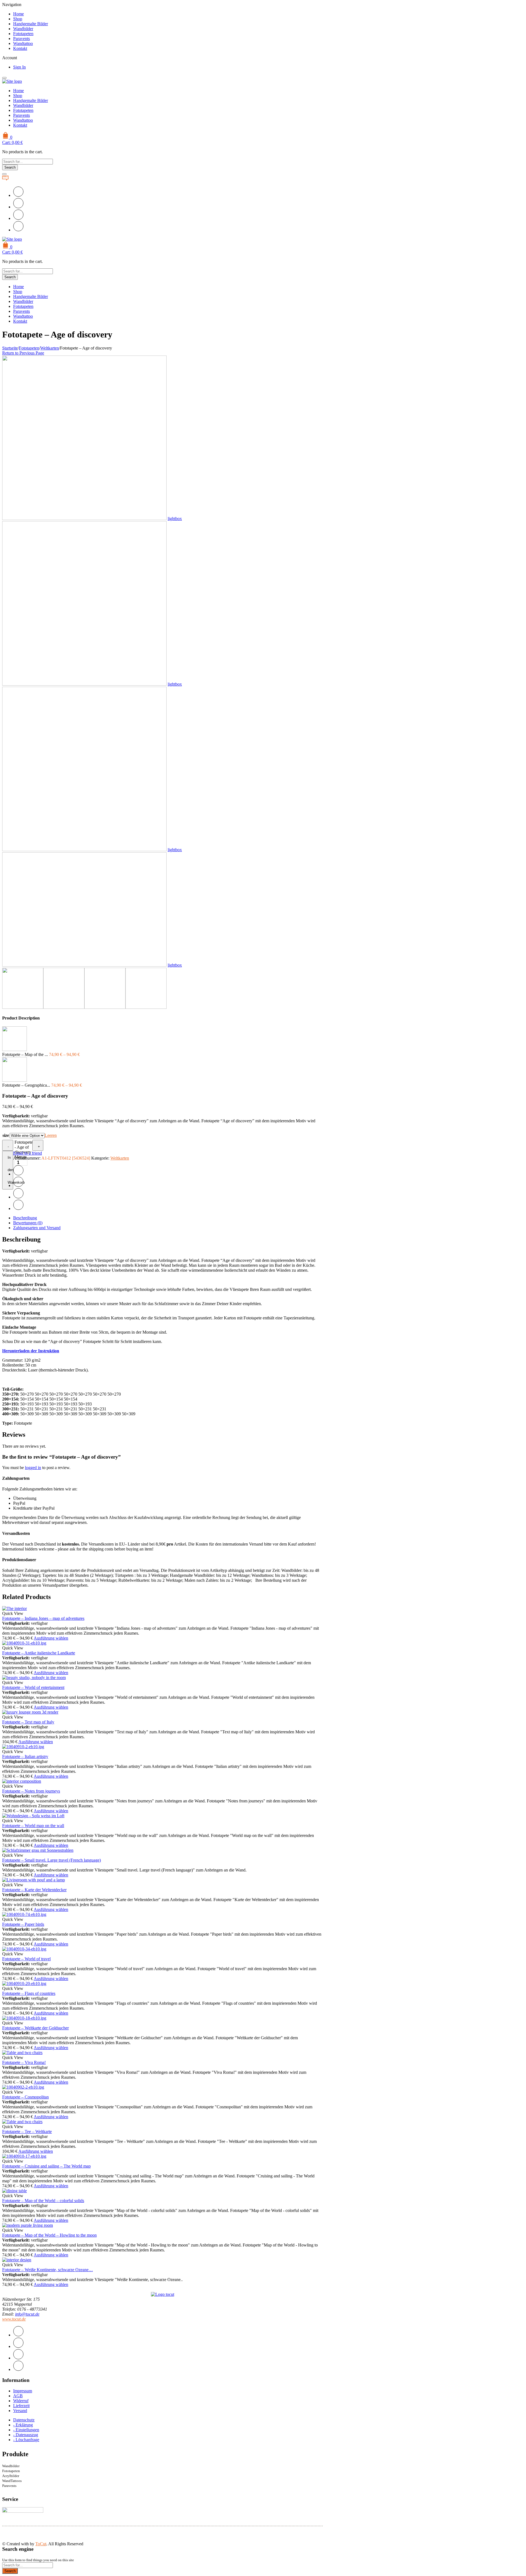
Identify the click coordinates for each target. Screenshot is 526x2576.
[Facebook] (18, 207)
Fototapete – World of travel (26, 1959)
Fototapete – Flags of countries (29, 1993)
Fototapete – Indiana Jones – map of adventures (43, 1618)
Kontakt (20, 48)
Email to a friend (28, 1153)
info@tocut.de (27, 2314)
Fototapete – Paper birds (23, 1924)
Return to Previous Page (23, 353)
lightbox (175, 519)
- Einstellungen (26, 2430)
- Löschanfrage (26, 2440)
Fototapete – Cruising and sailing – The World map (46, 2166)
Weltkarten (50, 348)
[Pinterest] (18, 218)
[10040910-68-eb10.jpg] (84, 519)
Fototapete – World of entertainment (33, 1687)
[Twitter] (18, 195)
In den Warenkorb (10, 1170)
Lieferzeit (21, 2406)
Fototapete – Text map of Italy (28, 1722)
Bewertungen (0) (28, 1223)
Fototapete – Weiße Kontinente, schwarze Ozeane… (48, 2270)
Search (10, 167)
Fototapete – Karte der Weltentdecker (34, 1890)
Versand (20, 2411)
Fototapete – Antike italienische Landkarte (39, 1653)
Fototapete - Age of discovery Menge (24, 1150)
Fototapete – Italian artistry (25, 1756)
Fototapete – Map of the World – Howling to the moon (49, 2235)
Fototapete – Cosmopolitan (25, 2097)
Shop (18, 19)
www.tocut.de (14, 2319)
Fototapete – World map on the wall (33, 1826)
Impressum (23, 2391)
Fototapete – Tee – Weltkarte (27, 2131)
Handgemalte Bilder (31, 24)
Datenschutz (24, 2420)
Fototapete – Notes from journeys (31, 1791)
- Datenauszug (26, 2435)
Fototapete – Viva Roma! (24, 2062)
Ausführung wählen (51, 1638)
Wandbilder (23, 29)
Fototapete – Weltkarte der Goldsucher (35, 2028)
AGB (18, 2396)
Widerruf (21, 2401)
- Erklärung (23, 2425)
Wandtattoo (23, 43)
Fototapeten (23, 34)
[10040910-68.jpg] (84, 965)
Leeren (51, 1135)
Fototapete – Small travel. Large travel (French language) (52, 1860)
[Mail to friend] (18, 230)
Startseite (10, 348)
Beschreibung (25, 1218)
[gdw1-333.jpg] (84, 684)
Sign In (19, 67)
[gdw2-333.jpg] (84, 850)
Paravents (22, 39)
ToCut (41, 2544)
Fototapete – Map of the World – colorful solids (43, 2201)
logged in (33, 1468)
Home (18, 14)
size (6, 1135)
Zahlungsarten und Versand (37, 1228)
